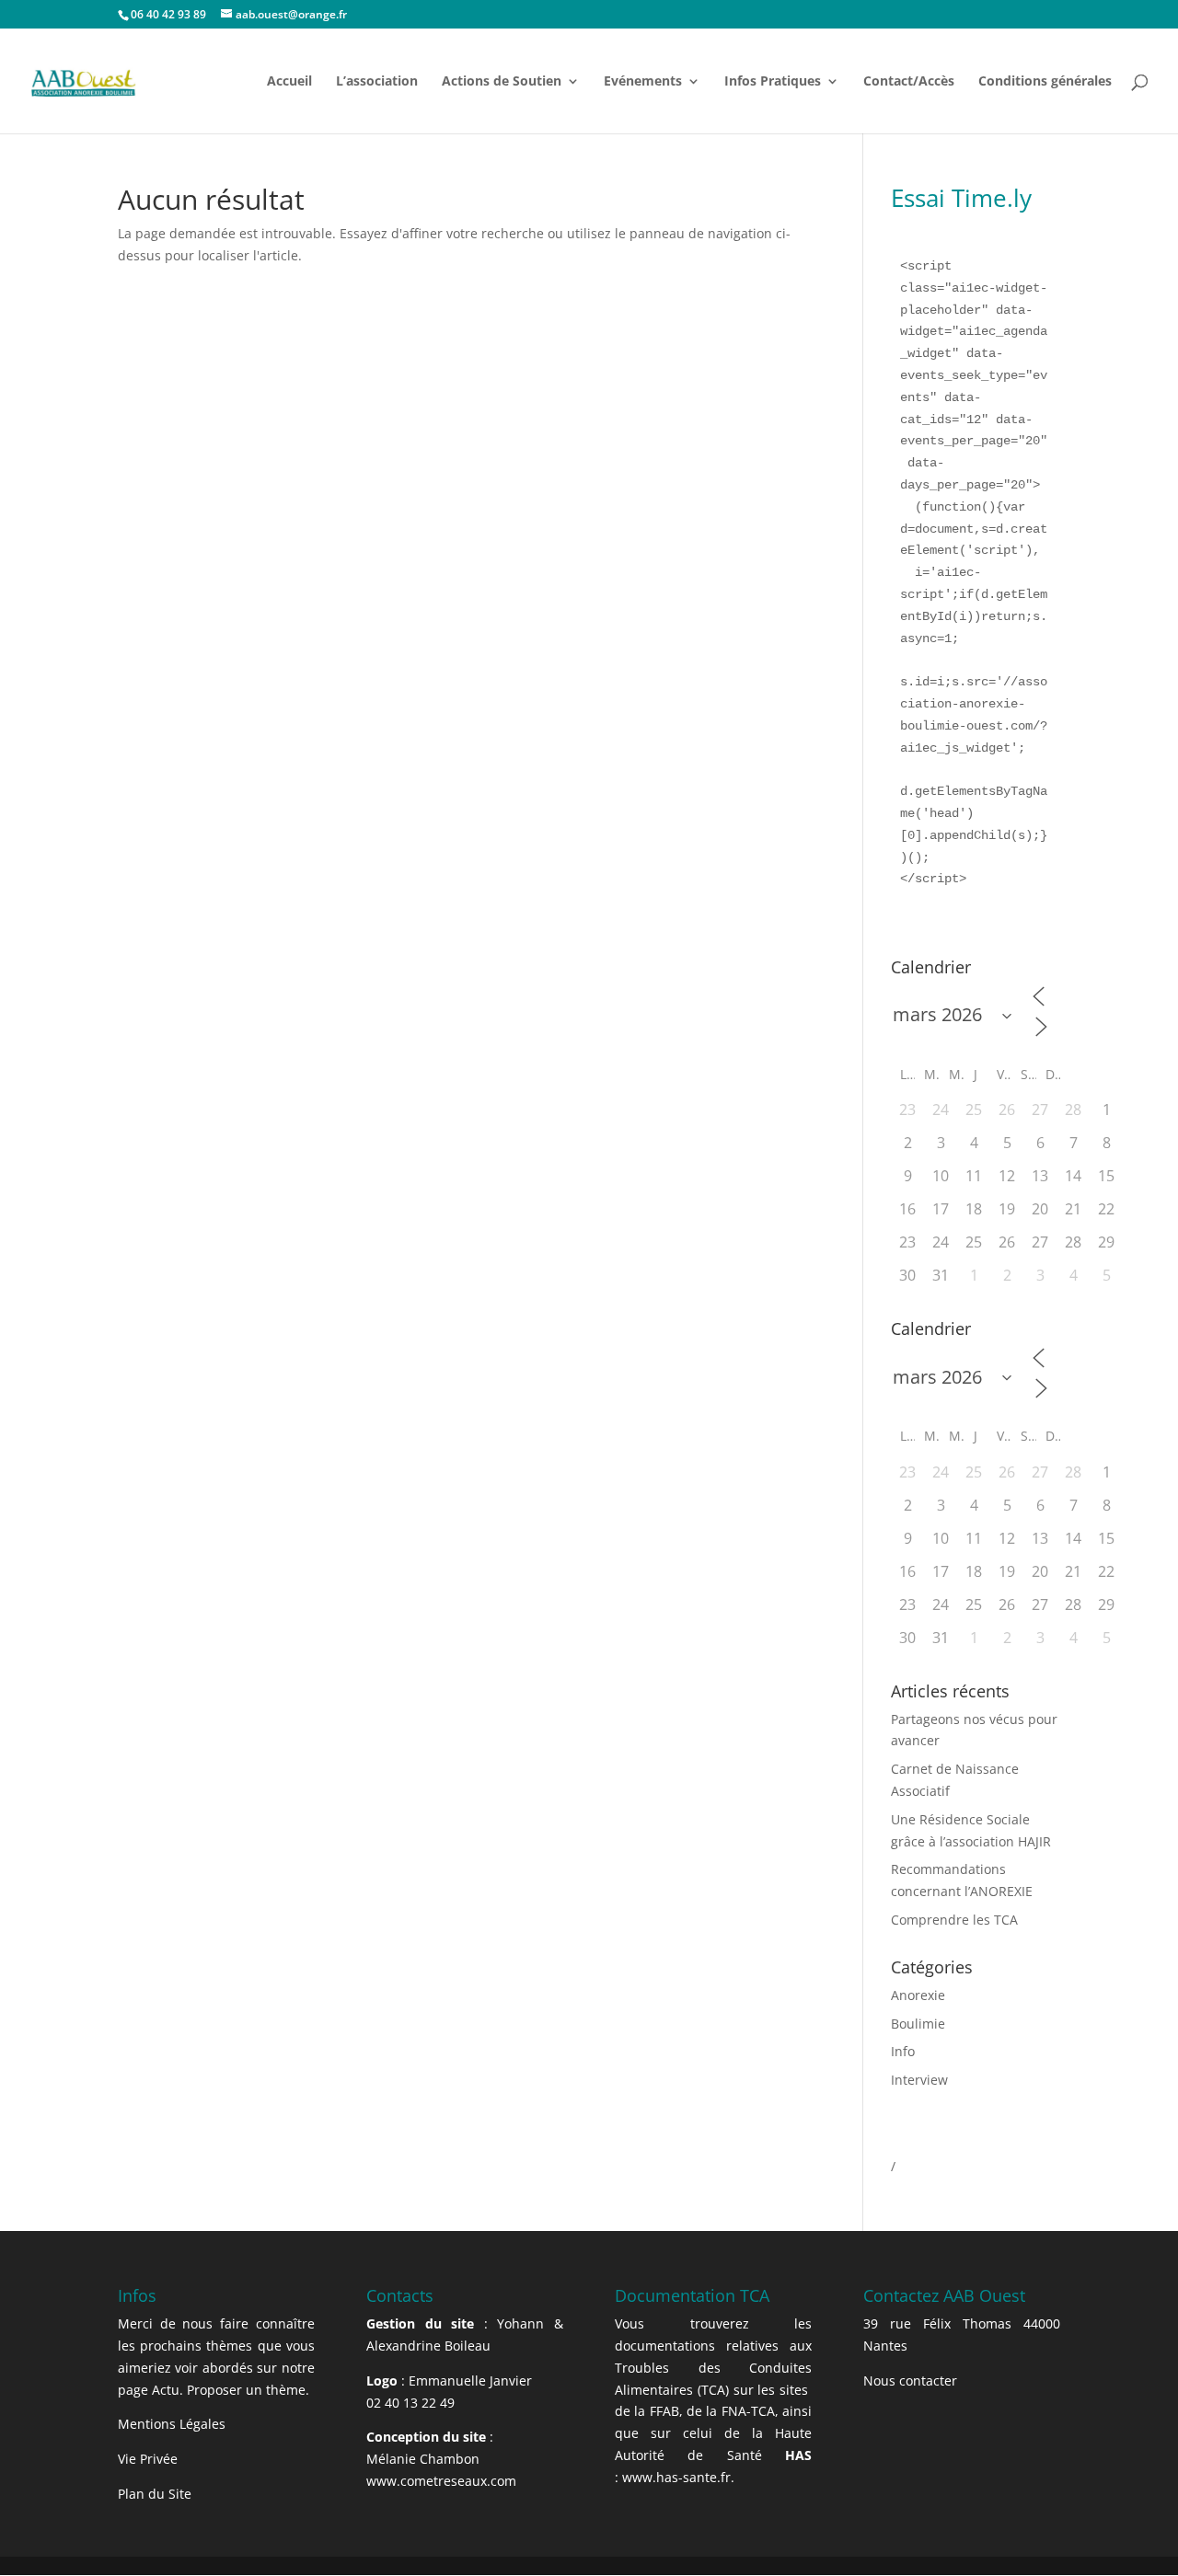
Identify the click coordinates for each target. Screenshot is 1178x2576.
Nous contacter (910, 2380)
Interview (919, 2080)
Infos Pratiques (773, 82)
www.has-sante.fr (676, 2477)
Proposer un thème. (248, 2390)
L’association (377, 82)
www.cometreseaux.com (441, 2481)
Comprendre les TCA (954, 1920)
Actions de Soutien (502, 82)
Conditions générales (1045, 82)
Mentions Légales (172, 2424)
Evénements (643, 82)
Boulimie (918, 2024)
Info (903, 2051)
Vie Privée (148, 2459)
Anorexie (918, 1995)
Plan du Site (155, 2494)
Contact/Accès (909, 82)
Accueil (289, 82)
